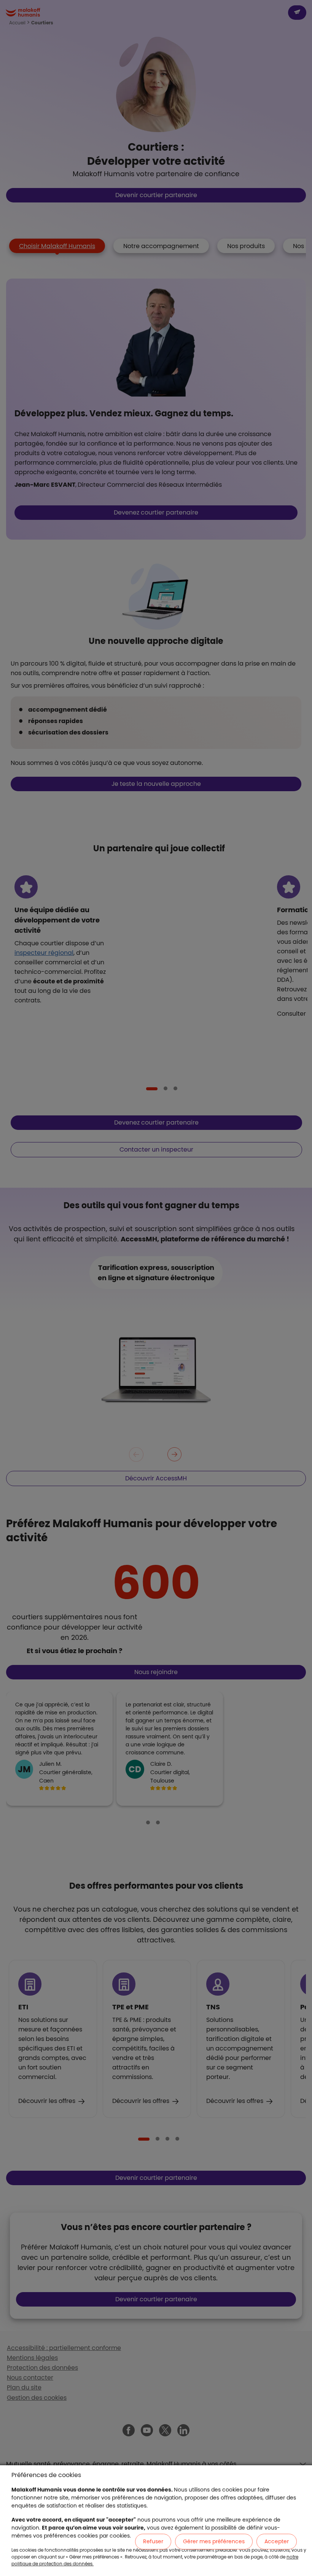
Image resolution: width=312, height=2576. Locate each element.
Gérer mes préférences (214, 2541)
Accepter (277, 2541)
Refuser (153, 2541)
